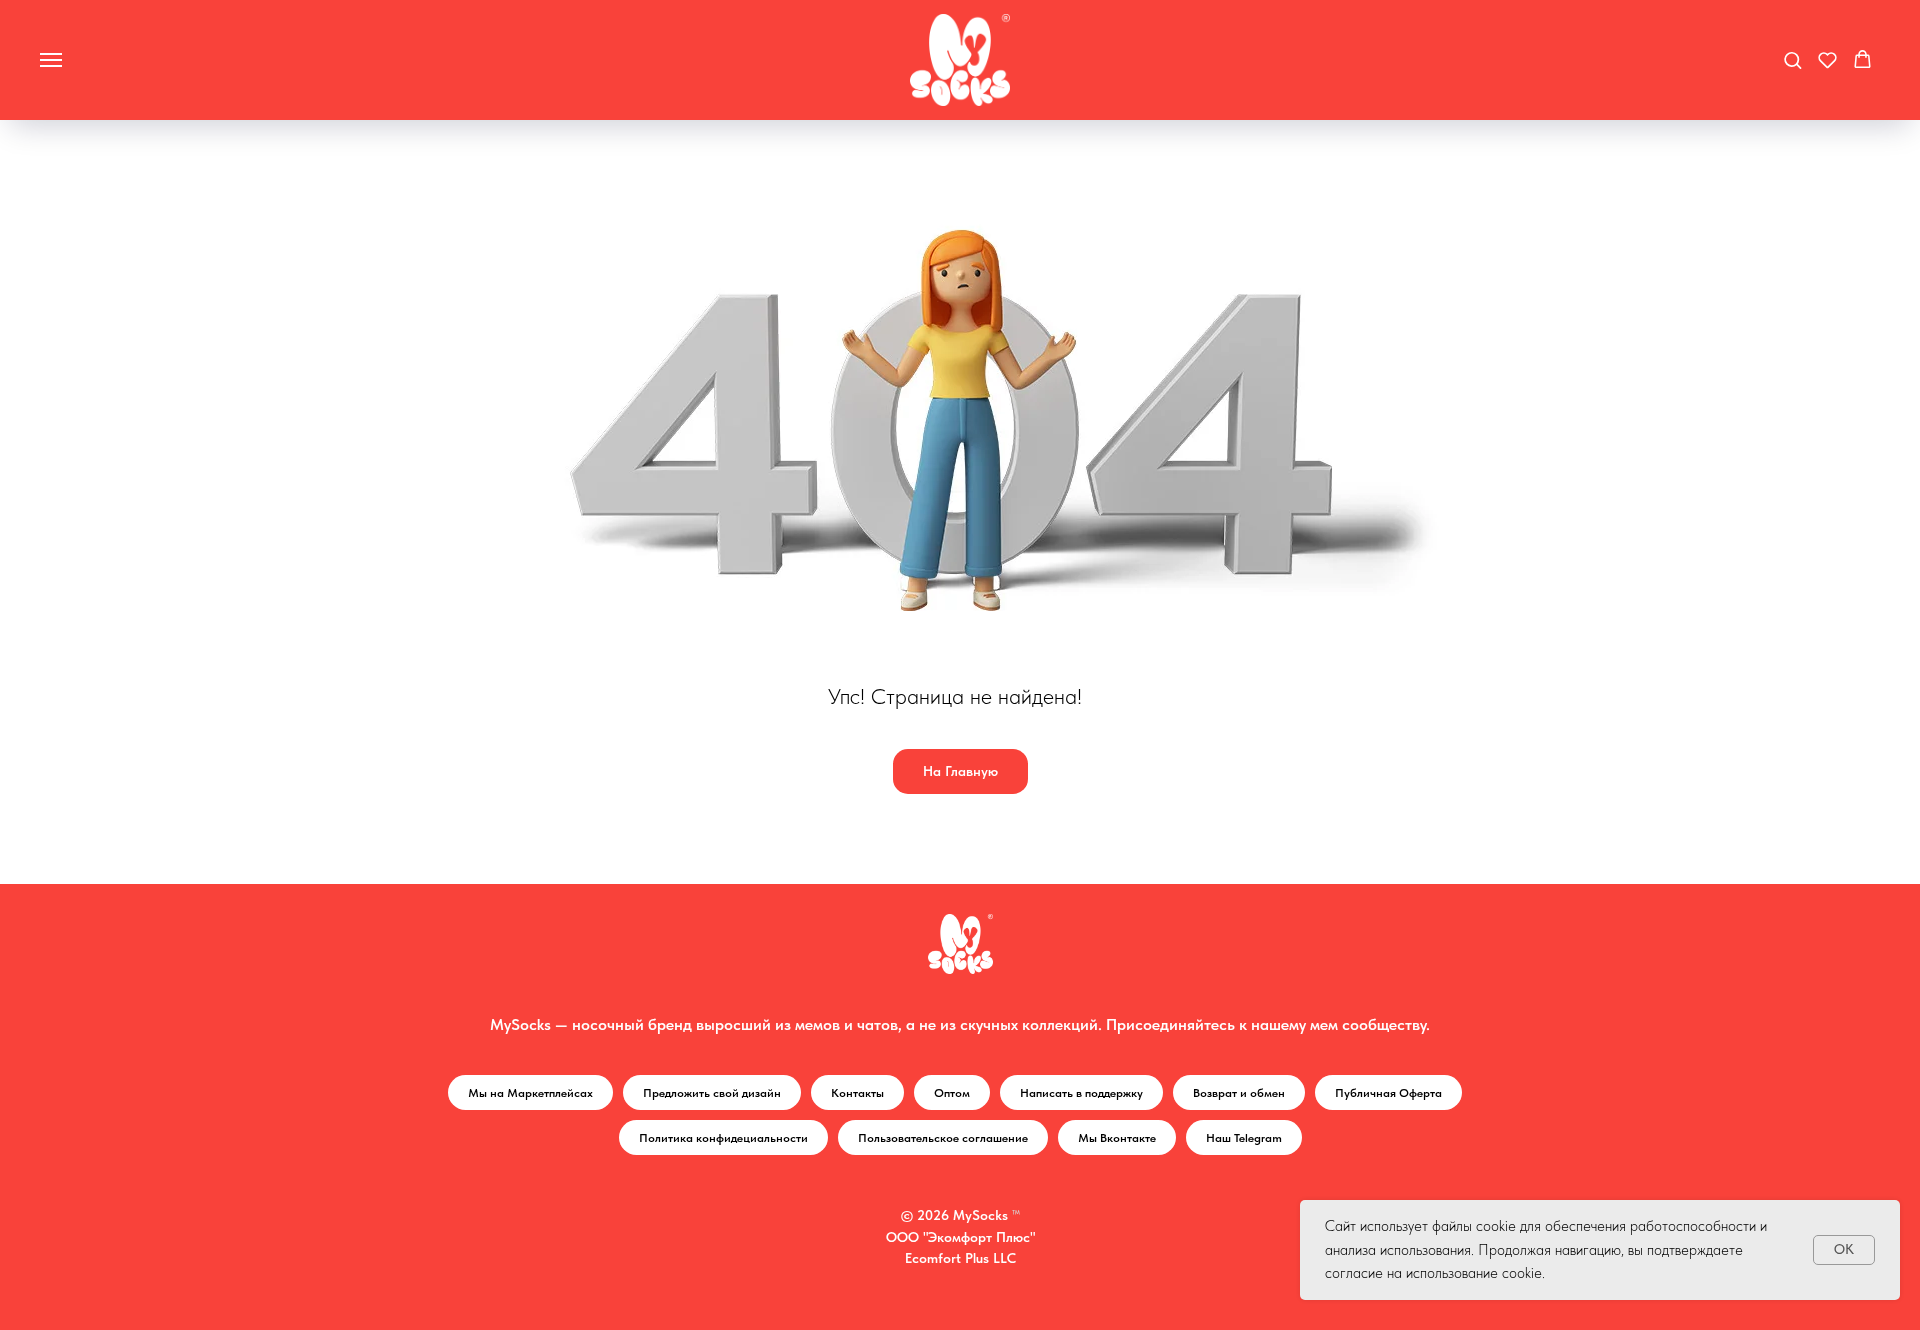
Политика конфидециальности (723, 1138)
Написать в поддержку (1081, 1093)
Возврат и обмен (1239, 1093)
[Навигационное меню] (51, 60)
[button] (1792, 59)
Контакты (857, 1093)
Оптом (952, 1093)
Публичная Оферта (1388, 1093)
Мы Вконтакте (1117, 1138)
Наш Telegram (1244, 1138)
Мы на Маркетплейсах (530, 1093)
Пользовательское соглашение (943, 1138)
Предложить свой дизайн (712, 1093)
